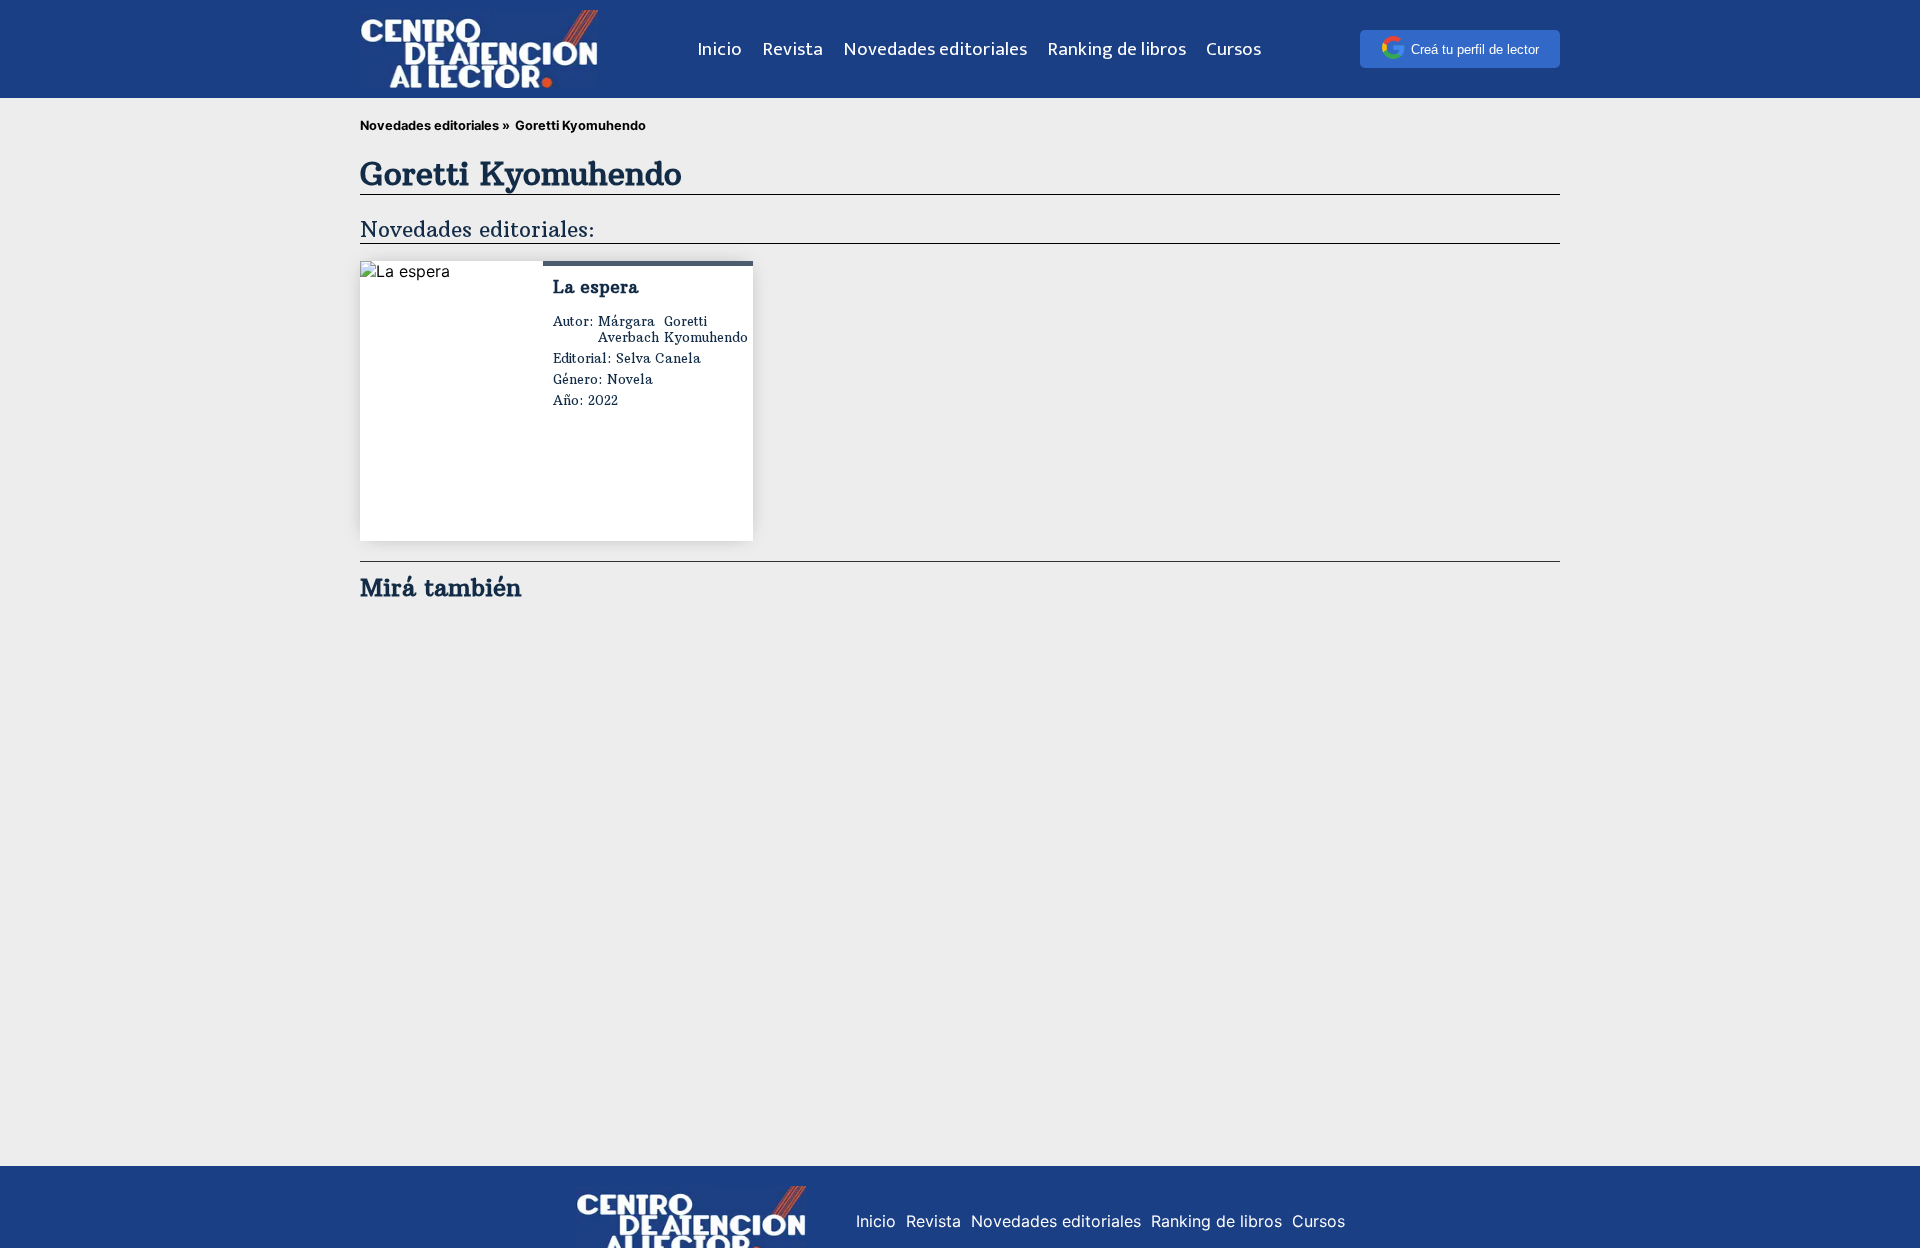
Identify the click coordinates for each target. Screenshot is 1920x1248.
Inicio (719, 49)
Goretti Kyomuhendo (706, 329)
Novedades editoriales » (435, 125)
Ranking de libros (1116, 49)
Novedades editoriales (935, 49)
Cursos (1233, 49)
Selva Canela (658, 358)
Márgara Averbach (628, 329)
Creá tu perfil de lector (1475, 49)
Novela (630, 379)
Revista (792, 49)
